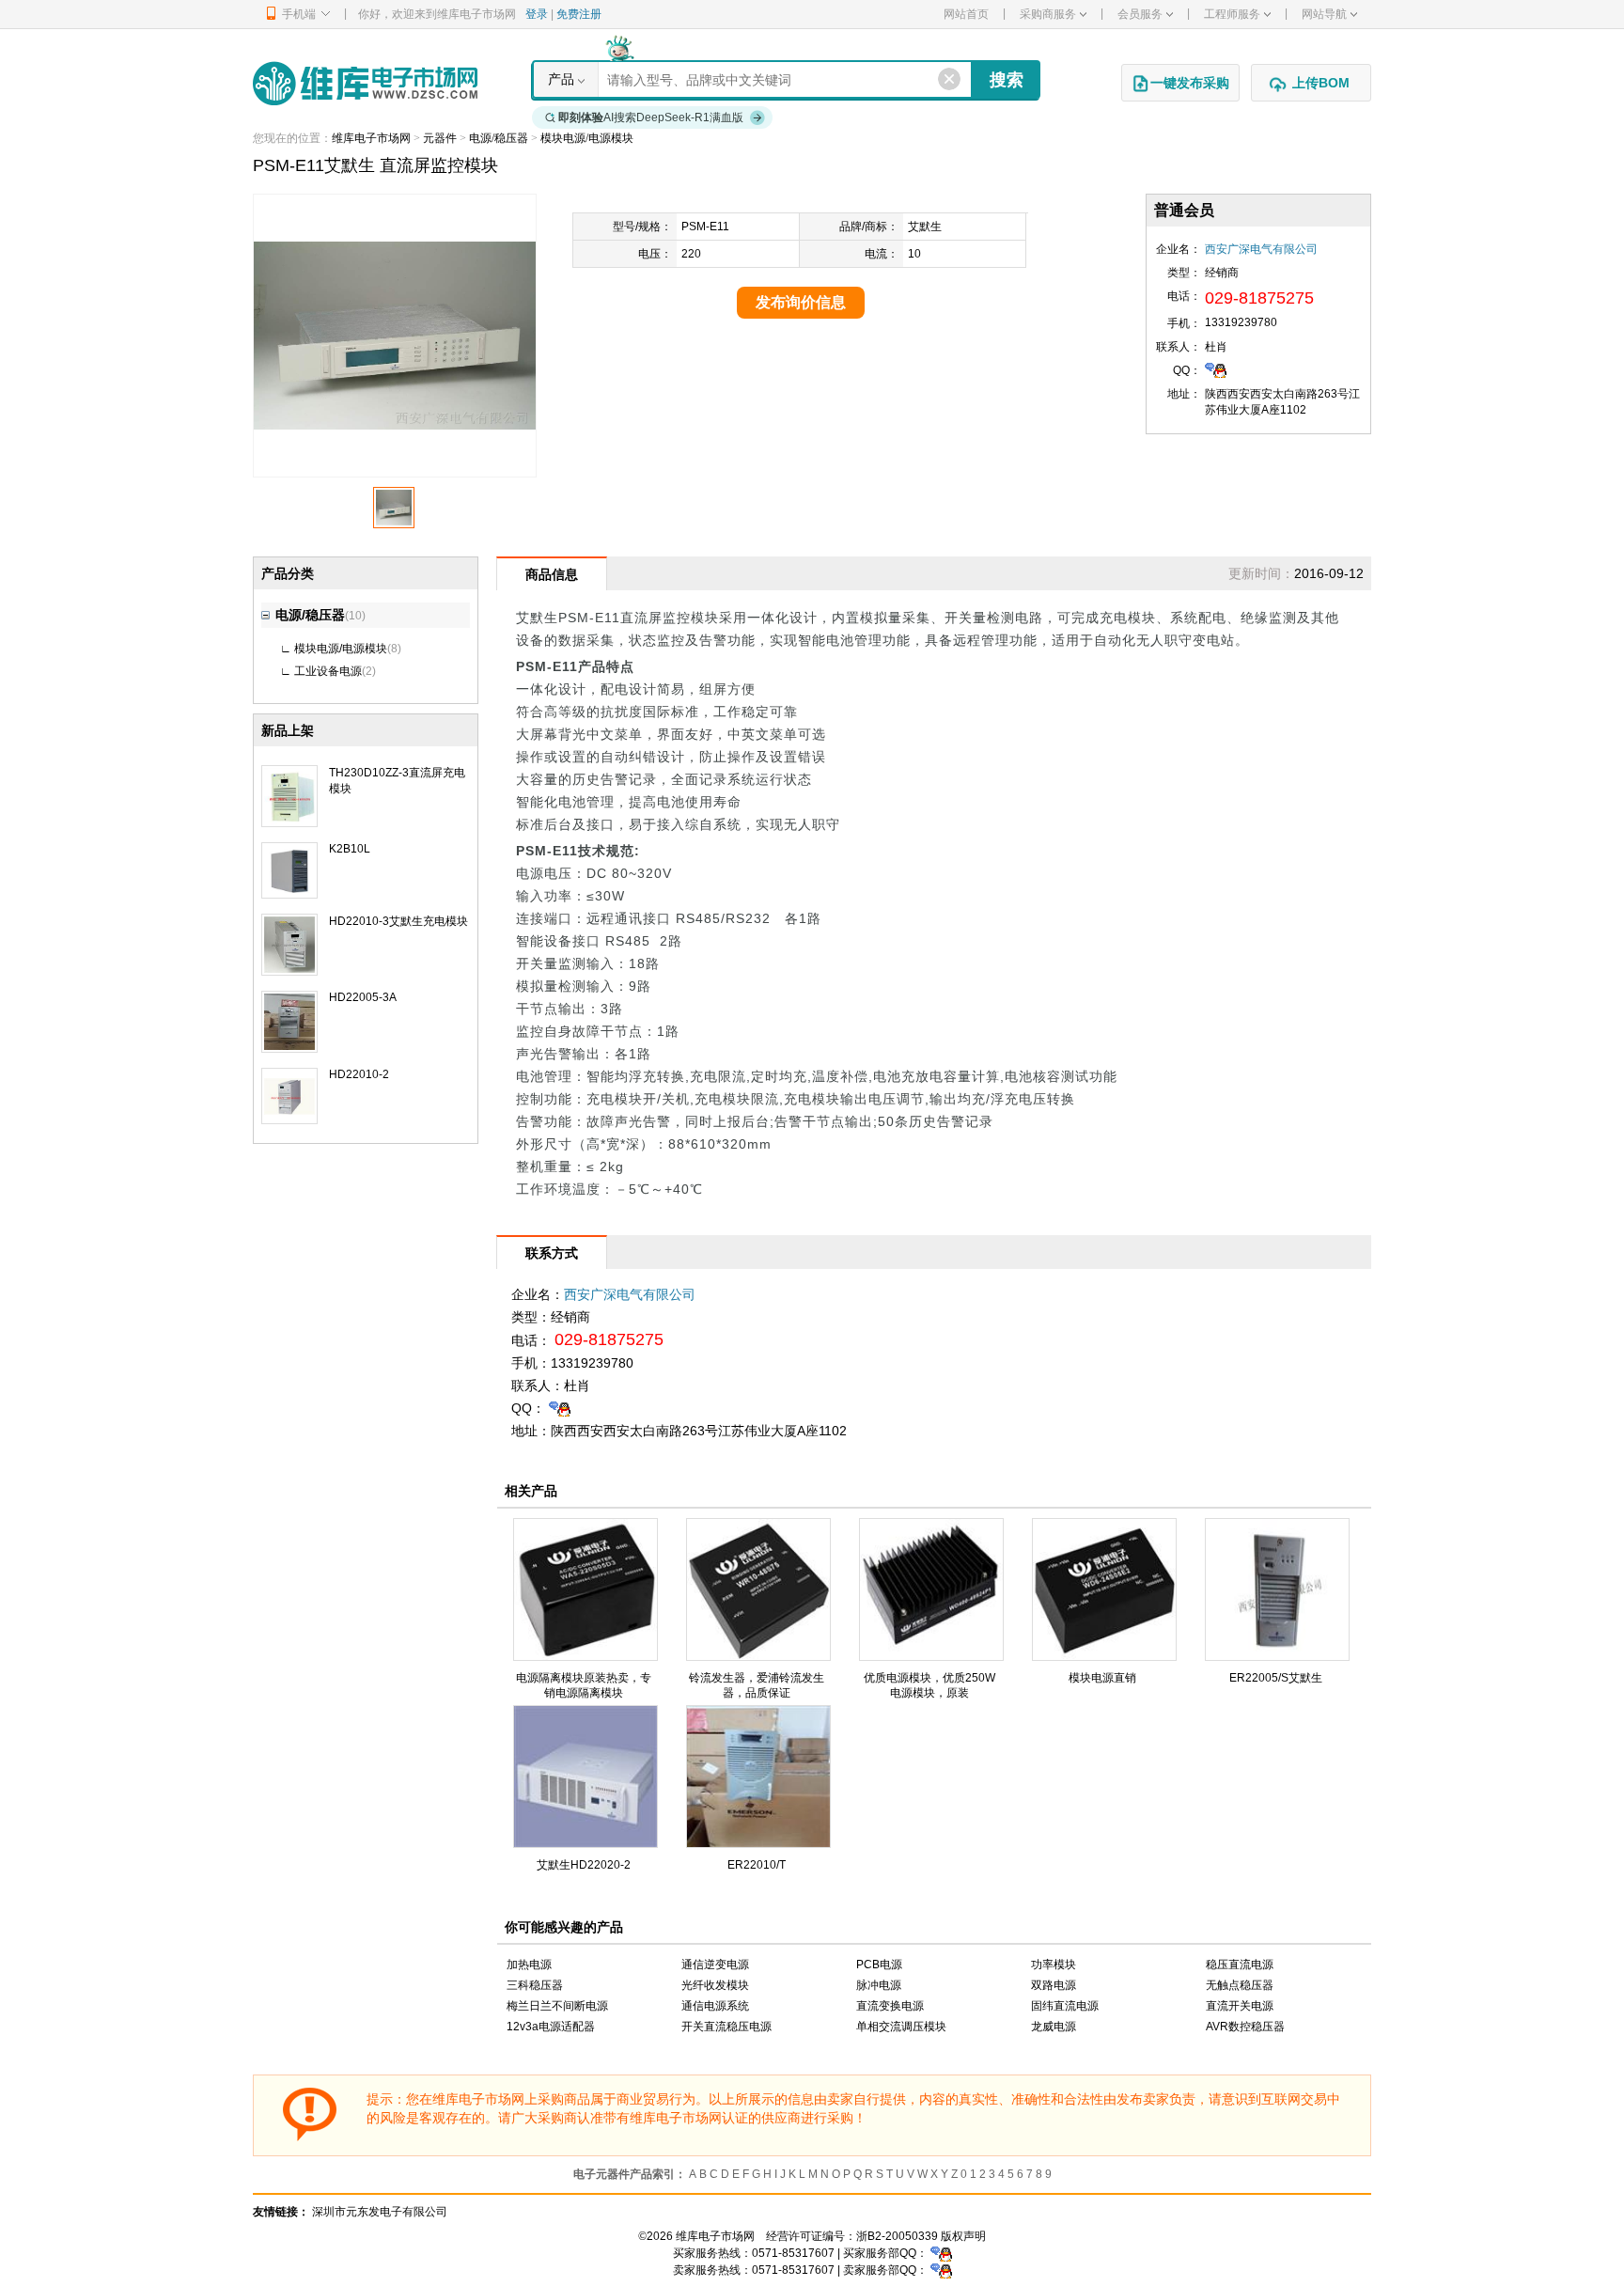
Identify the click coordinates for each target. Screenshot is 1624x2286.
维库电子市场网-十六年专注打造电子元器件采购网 (365, 83)
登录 (537, 14)
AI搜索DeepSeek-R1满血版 (651, 117)
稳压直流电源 (1240, 1965)
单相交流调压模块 (901, 2027)
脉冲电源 (879, 1985)
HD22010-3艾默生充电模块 (398, 921)
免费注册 (579, 14)
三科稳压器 (535, 1985)
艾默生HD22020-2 (584, 1865)
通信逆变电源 (715, 1965)
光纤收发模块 (715, 1985)
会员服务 (1140, 14)
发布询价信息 (801, 302)
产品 (561, 79)
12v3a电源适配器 (551, 2027)
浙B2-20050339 (897, 2236)
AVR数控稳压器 (1245, 2027)
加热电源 (529, 1965)
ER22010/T (757, 1865)
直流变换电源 (890, 2006)
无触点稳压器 (1240, 1985)
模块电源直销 (1102, 1678)
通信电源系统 (715, 2006)
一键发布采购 (1190, 83)
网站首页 (966, 14)
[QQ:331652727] (941, 2270)
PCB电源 (879, 1965)
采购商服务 (1048, 14)
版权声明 (963, 2236)
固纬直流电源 (1065, 2006)
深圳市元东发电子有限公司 (380, 2212)
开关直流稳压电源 (726, 2027)
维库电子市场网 (371, 138)
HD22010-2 (359, 1074)
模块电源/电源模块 (587, 138)
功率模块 (1054, 1965)
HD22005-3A (363, 997)
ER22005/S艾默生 (1276, 1678)
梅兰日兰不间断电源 (557, 2006)
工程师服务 (1232, 14)
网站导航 (1324, 14)
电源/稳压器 (499, 138)
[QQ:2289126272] (1216, 369)
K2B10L (350, 849)
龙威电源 (1054, 2027)
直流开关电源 (1240, 2006)
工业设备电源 (328, 671)
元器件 (440, 138)
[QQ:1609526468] (941, 2253)
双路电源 (1054, 1985)
